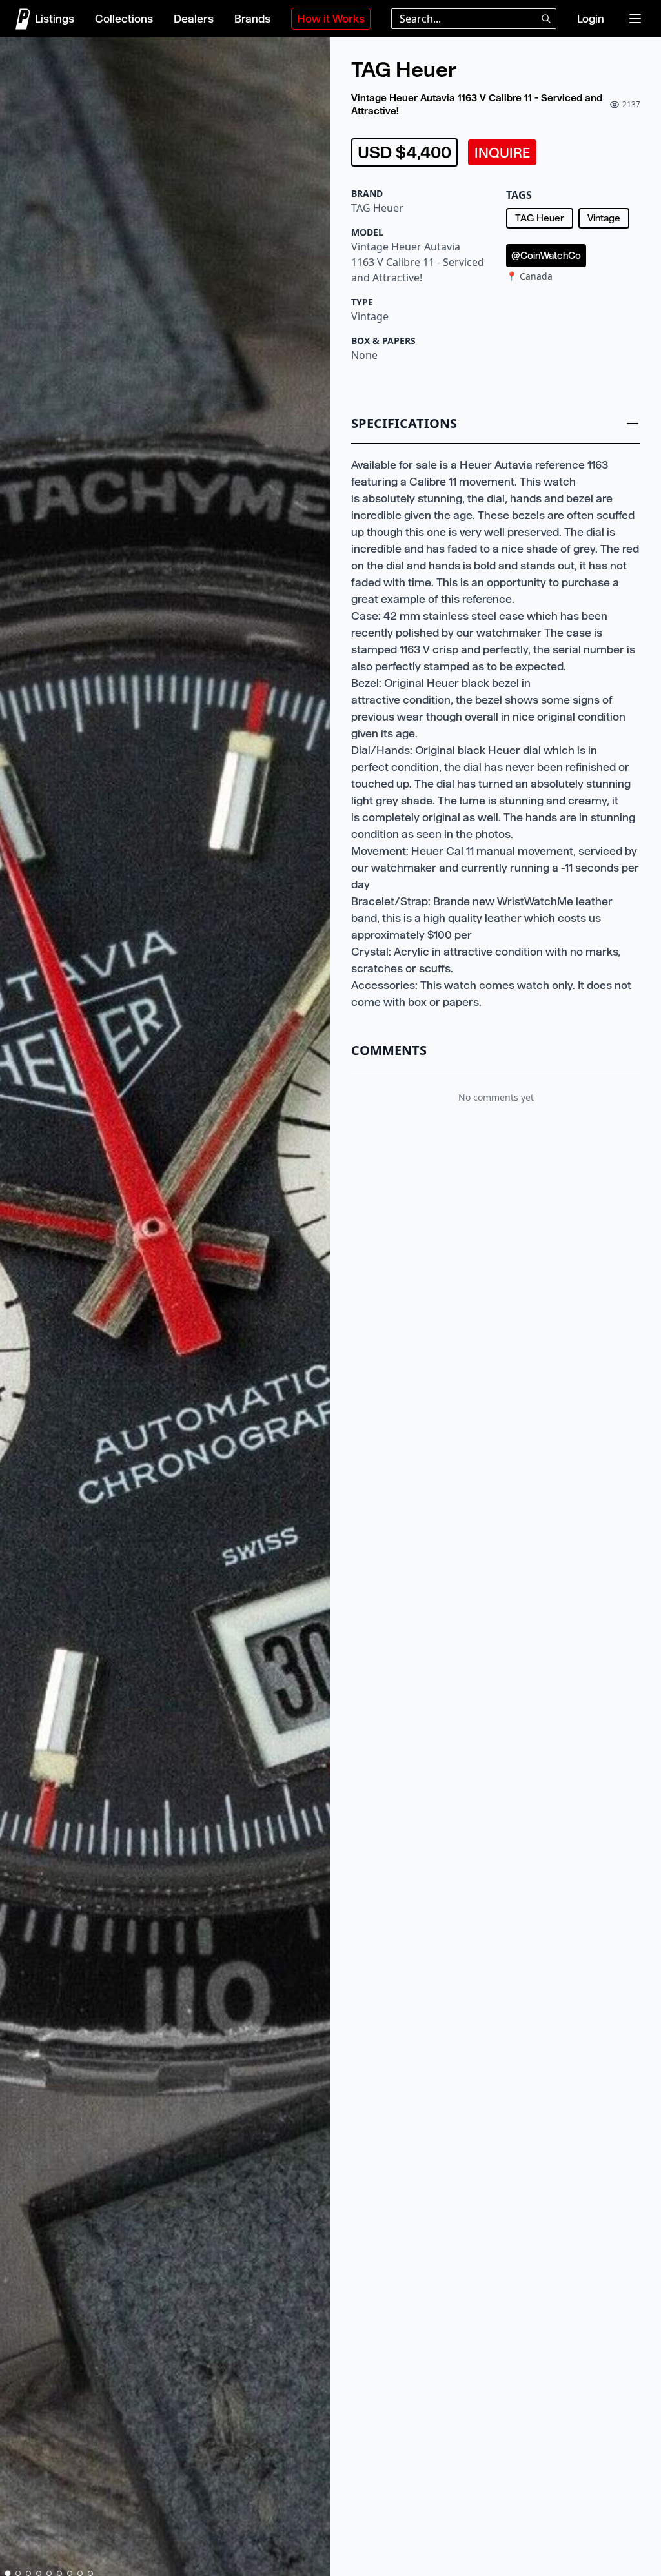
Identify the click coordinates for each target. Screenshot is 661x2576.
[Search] (546, 19)
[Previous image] (15, 1309)
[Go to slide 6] (59, 2573)
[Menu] (635, 19)
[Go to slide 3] (28, 2573)
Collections (124, 19)
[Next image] (315, 1309)
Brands (252, 19)
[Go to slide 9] (90, 2573)
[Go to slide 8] (80, 2573)
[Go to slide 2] (18, 2573)
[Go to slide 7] (70, 2573)
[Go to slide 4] (39, 2573)
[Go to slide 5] (49, 2573)
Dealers (194, 19)
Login (591, 19)
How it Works (331, 19)
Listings (55, 19)
